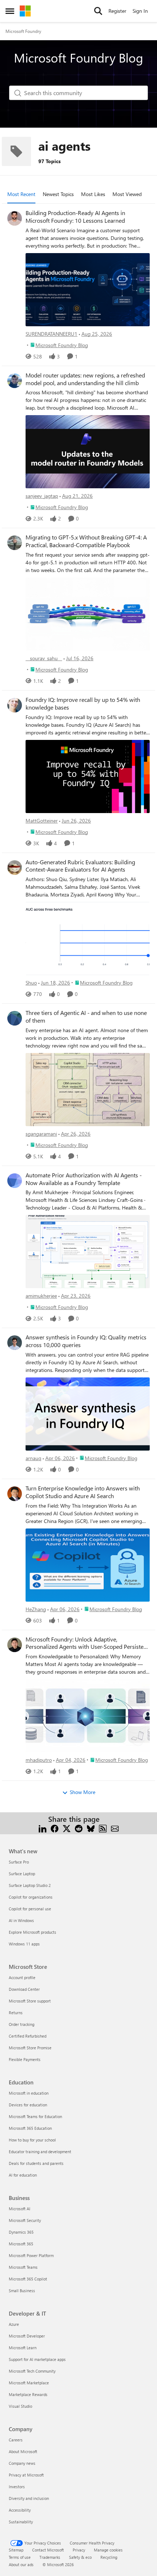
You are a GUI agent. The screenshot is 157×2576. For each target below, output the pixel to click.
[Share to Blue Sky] (91, 1828)
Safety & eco (80, 2557)
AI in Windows (21, 1920)
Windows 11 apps (24, 1944)
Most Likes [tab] (93, 194)
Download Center (24, 1989)
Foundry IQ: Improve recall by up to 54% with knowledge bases (83, 704)
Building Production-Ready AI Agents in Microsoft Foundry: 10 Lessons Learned (75, 217)
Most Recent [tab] (21, 194)
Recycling (109, 2557)
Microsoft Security (25, 2220)
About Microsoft (23, 2451)
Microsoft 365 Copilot (28, 2279)
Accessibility (20, 2510)
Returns (16, 2013)
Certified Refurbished (28, 2036)
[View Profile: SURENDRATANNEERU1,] (15, 218)
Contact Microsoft (48, 2550)
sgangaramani (41, 1134)
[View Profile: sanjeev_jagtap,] (15, 381)
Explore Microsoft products (32, 1932)
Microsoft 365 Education (30, 2128)
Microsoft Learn (23, 2348)
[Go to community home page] (25, 11)
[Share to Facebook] (55, 1828)
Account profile (22, 1977)
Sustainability (21, 2522)
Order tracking (22, 2024)
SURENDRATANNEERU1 (51, 334)
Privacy (79, 2550)
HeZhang (36, 1609)
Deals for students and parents (36, 2163)
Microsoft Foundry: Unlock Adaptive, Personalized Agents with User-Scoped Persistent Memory (87, 1643)
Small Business (22, 2291)
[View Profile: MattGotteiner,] (15, 705)
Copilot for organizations (31, 1897)
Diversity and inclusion (29, 2498)
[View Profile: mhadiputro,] (15, 1645)
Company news (22, 2463)
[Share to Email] (115, 1828)
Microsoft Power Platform (31, 2255)
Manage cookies (108, 2550)
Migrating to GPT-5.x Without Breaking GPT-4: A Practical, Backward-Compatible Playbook (86, 541)
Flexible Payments (25, 2059)
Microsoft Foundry (23, 31)
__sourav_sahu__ (44, 658)
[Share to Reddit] (79, 1828)
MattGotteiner (42, 821)
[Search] (98, 11)
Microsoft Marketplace (29, 2383)
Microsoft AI (20, 2209)
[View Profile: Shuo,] (15, 868)
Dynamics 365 (21, 2232)
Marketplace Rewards (28, 2394)
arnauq (33, 1458)
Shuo (31, 983)
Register (117, 11)
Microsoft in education (29, 2093)
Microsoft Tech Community (32, 2371)
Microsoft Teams (23, 2267)
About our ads (21, 2564)
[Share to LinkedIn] (43, 1828)
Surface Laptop (22, 1874)
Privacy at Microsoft (26, 2475)
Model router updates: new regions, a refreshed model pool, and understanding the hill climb (85, 379)
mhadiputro (39, 1760)
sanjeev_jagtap (42, 496)
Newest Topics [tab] (58, 194)
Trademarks (50, 2557)
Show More (83, 1792)
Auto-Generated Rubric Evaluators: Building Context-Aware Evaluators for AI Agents (80, 866)
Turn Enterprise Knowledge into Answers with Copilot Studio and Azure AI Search (83, 1492)
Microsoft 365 (21, 2244)
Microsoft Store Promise (30, 2048)
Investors (17, 2487)
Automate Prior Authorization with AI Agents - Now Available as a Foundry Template (84, 1179)
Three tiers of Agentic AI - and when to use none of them (86, 1017)
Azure (14, 2324)
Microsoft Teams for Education (35, 2116)
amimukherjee (41, 1296)
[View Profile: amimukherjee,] (15, 1181)
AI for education (23, 2175)
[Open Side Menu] (10, 11)
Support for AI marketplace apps (37, 2359)
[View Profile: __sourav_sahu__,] (15, 543)
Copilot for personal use (30, 1909)
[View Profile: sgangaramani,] (15, 1018)
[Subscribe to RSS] (103, 1828)
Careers (16, 2440)
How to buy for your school (32, 2140)
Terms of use (20, 2557)
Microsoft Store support (30, 2001)
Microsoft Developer (27, 2336)
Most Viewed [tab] (127, 194)
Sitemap (16, 2550)
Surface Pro (19, 1862)
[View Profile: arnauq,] (15, 1343)
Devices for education (28, 2105)
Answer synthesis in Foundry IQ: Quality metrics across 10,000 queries (86, 1341)
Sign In (140, 11)
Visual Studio (20, 2406)
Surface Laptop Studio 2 (30, 1885)
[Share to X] (67, 1828)
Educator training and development (40, 2152)
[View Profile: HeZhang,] (15, 1494)
